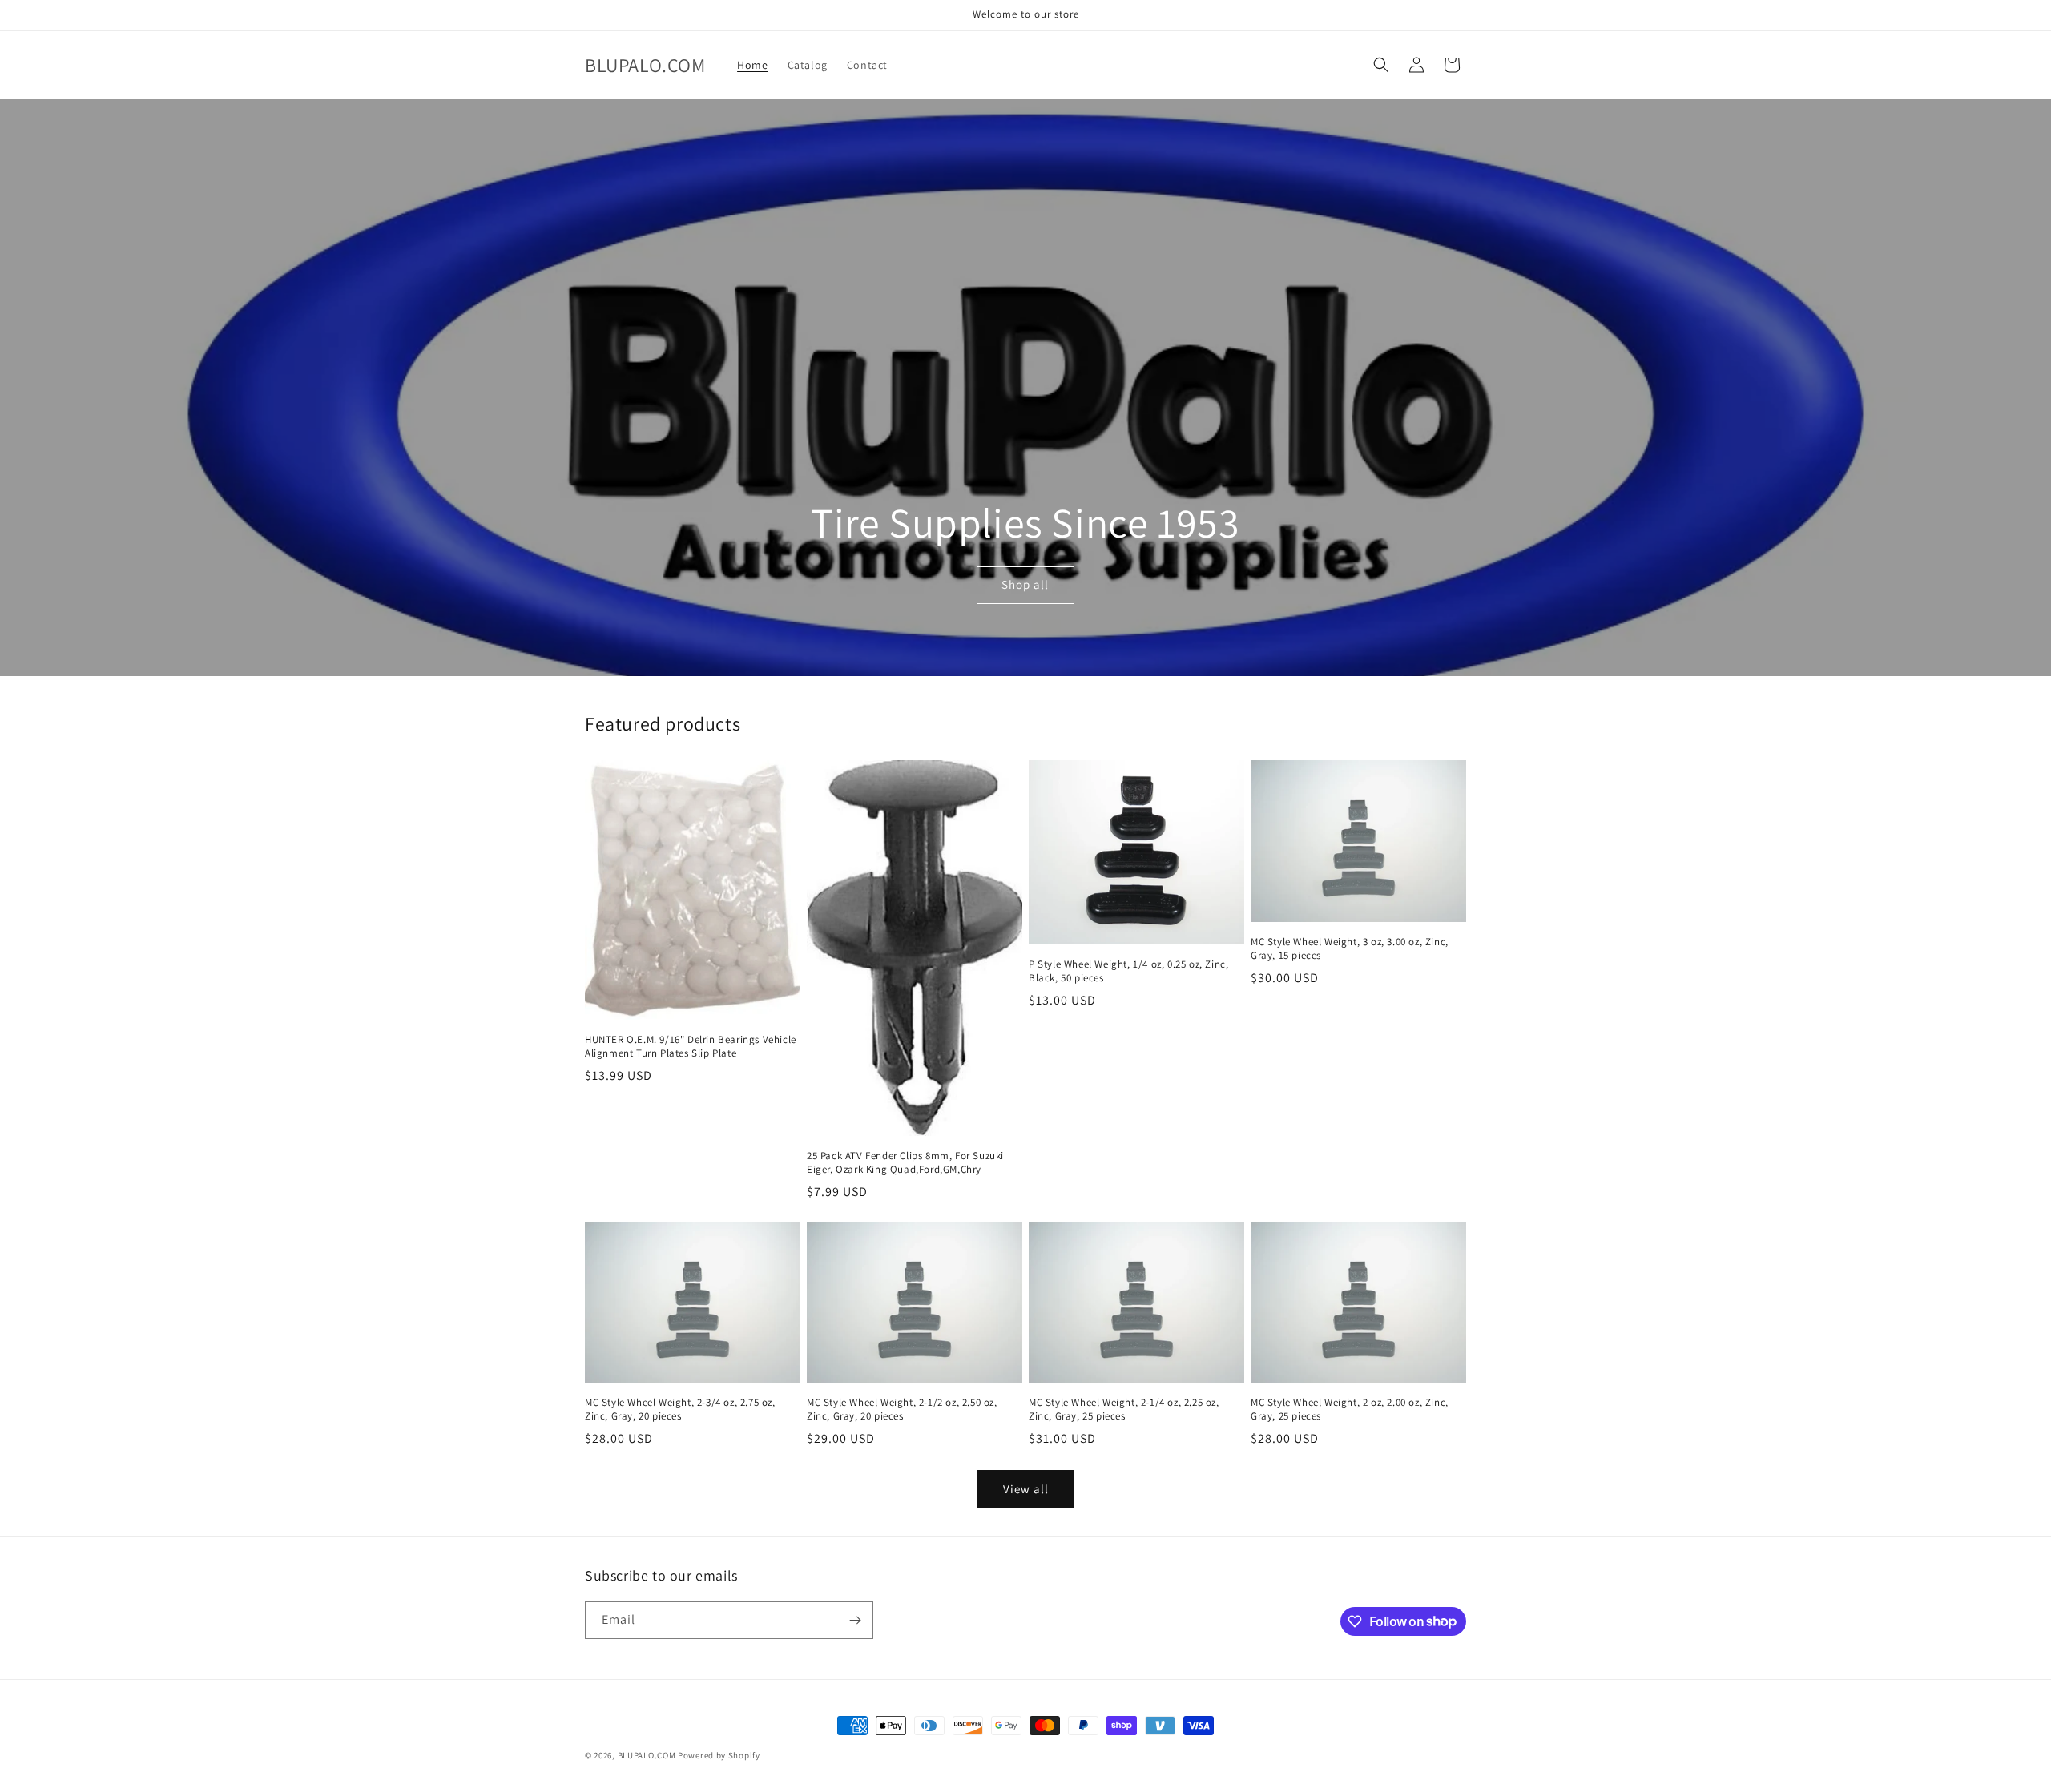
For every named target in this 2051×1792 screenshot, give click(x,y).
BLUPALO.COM (647, 1755)
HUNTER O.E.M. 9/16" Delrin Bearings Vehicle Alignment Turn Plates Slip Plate (691, 1047)
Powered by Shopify (719, 1755)
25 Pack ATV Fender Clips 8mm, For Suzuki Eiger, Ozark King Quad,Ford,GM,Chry (905, 1163)
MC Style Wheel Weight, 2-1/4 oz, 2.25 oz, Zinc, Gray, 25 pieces (1124, 1409)
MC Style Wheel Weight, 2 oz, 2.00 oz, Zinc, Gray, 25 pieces (1350, 1409)
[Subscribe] (855, 1620)
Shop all (1026, 585)
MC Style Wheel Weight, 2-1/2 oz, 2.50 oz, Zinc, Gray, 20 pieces (902, 1409)
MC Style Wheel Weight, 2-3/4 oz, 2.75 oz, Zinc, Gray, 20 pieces (680, 1409)
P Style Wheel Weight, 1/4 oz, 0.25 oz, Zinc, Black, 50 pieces (1128, 971)
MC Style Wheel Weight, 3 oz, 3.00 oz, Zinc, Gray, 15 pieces (1350, 949)
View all (1026, 1489)
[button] (1381, 65)
